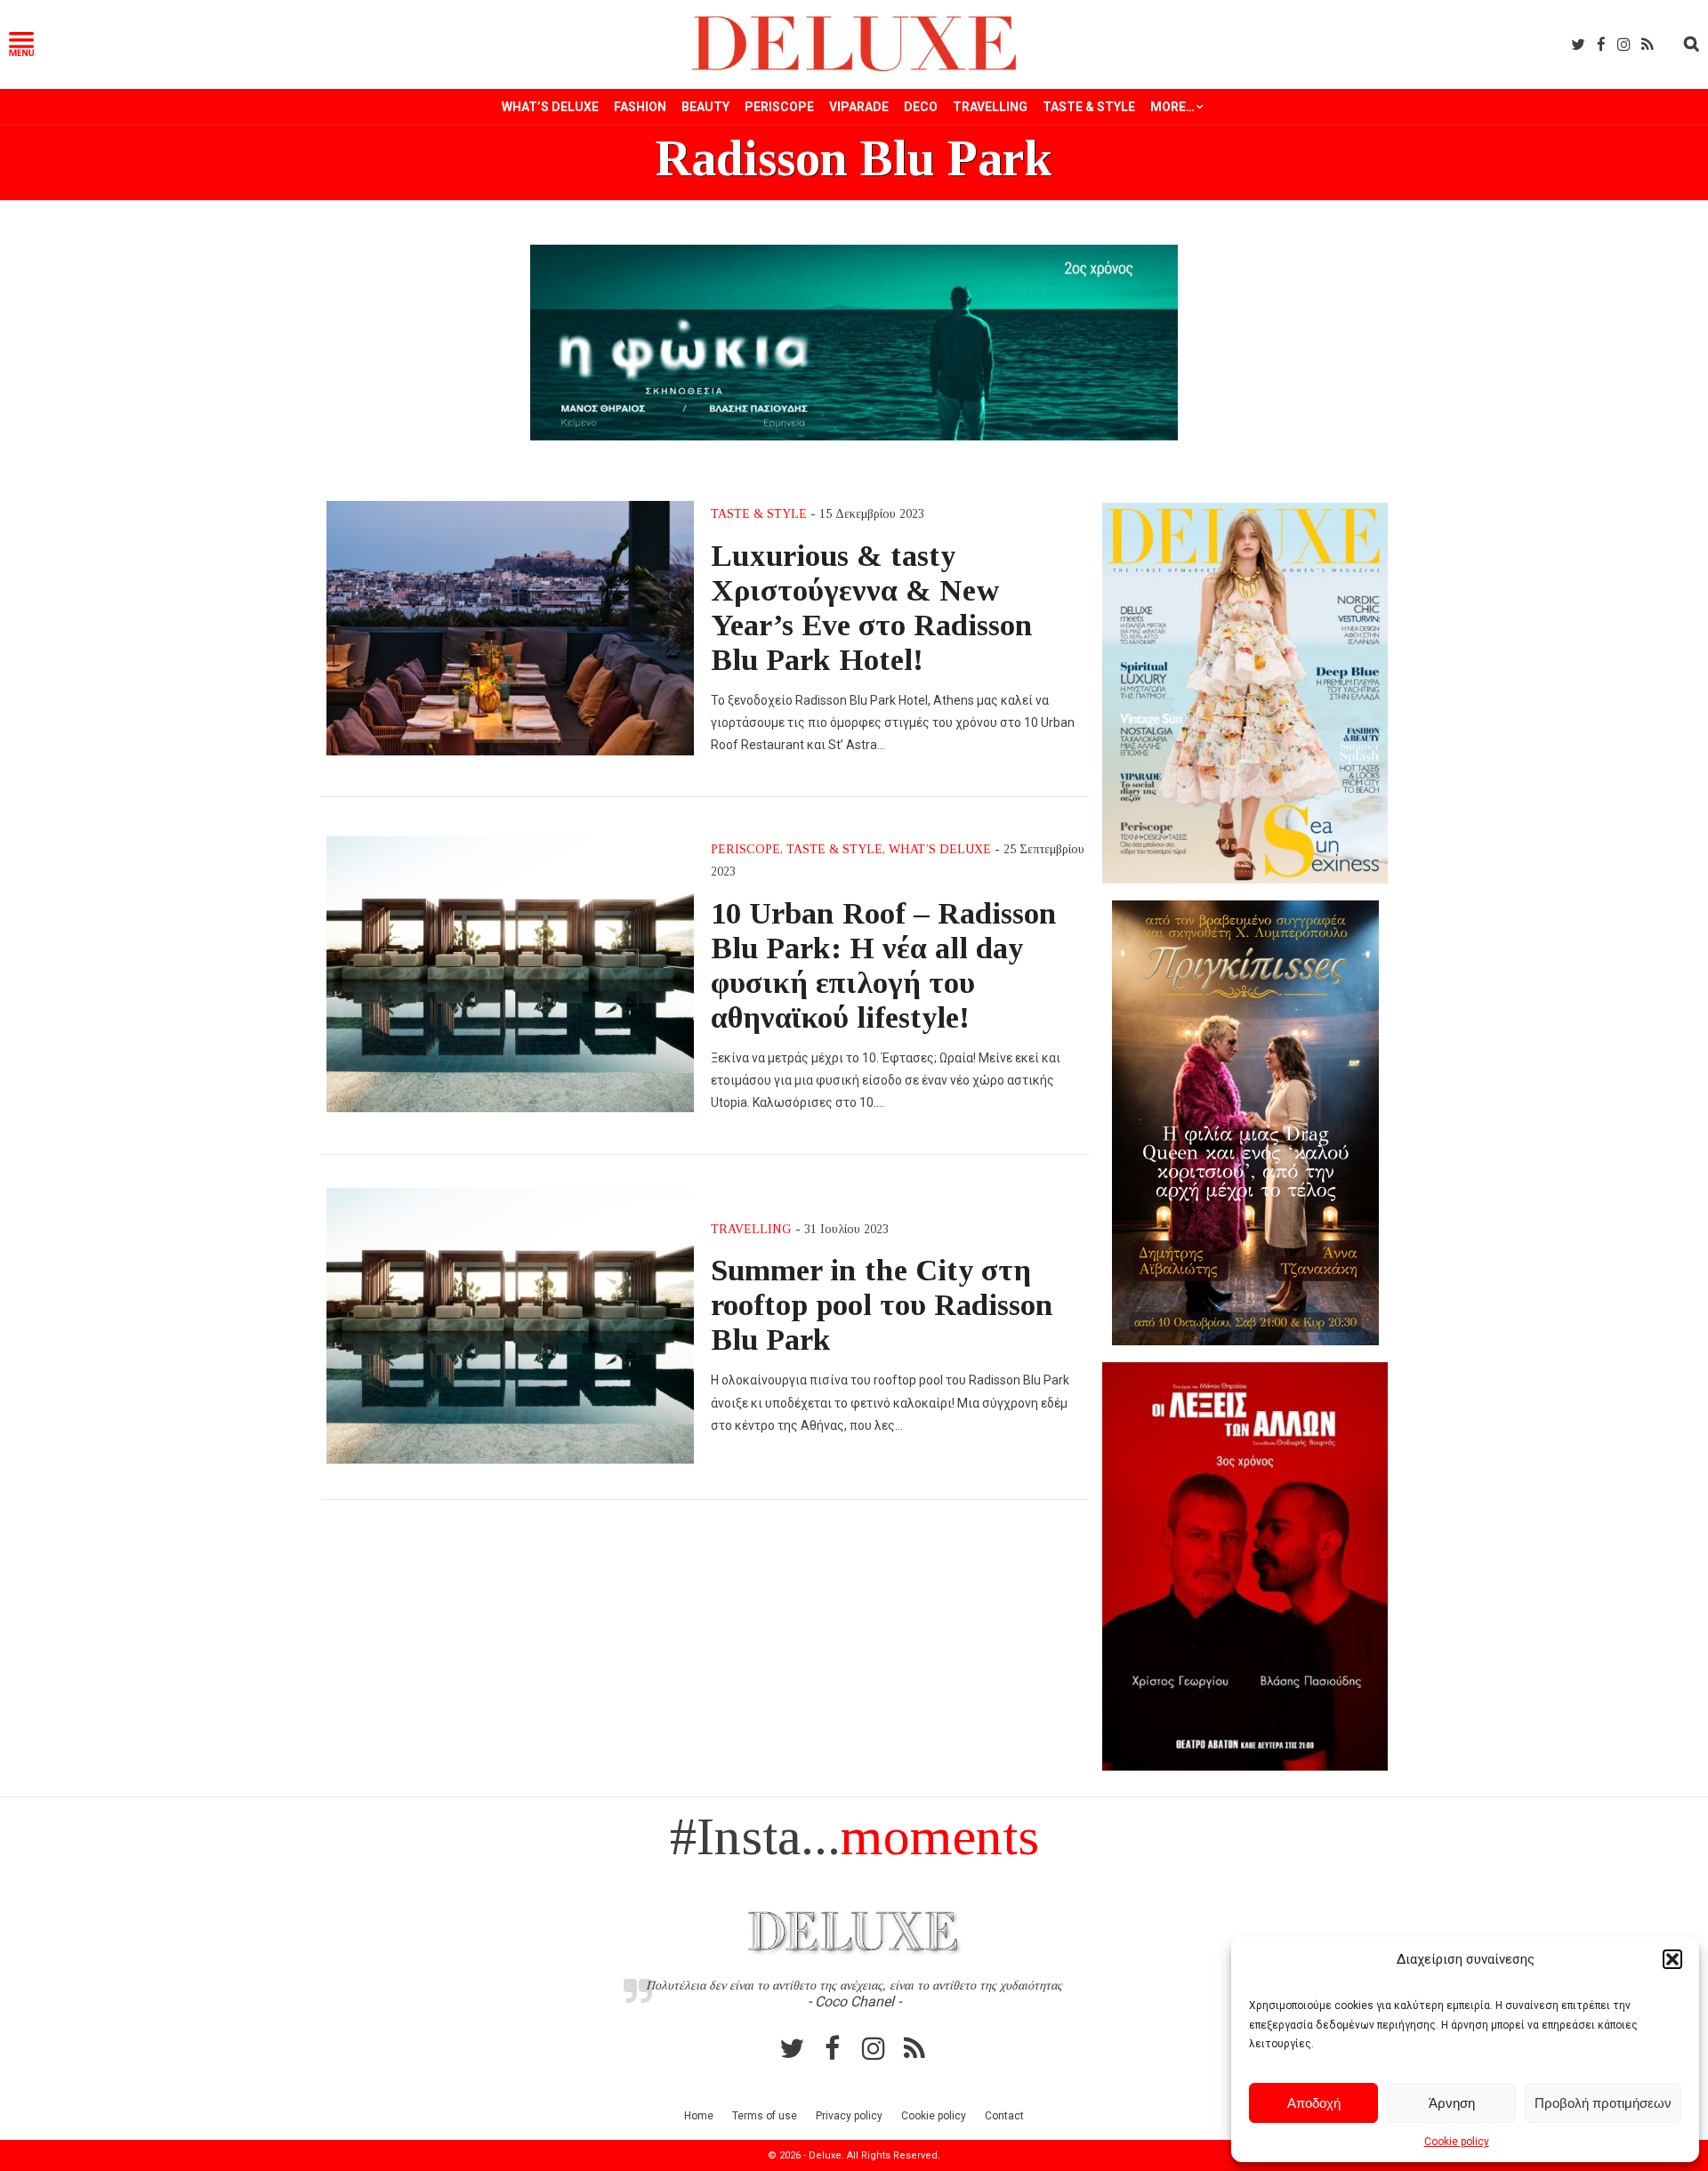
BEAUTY (705, 107)
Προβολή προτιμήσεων (1603, 2103)
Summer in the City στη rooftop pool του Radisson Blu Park (882, 1304)
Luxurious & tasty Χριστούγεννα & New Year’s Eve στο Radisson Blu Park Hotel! (872, 607)
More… (1172, 107)
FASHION (640, 107)
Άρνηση (1452, 2103)
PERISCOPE (779, 107)
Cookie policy (1457, 2142)
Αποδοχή (1314, 2103)
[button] (1672, 1959)
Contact (1004, 2116)
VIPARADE (859, 107)
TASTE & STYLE (1089, 107)
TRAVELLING (990, 107)
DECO (921, 107)
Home (699, 2116)
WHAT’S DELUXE (550, 107)
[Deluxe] (854, 68)
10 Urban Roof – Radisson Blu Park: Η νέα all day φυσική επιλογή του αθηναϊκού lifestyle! (884, 965)
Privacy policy (849, 2116)
